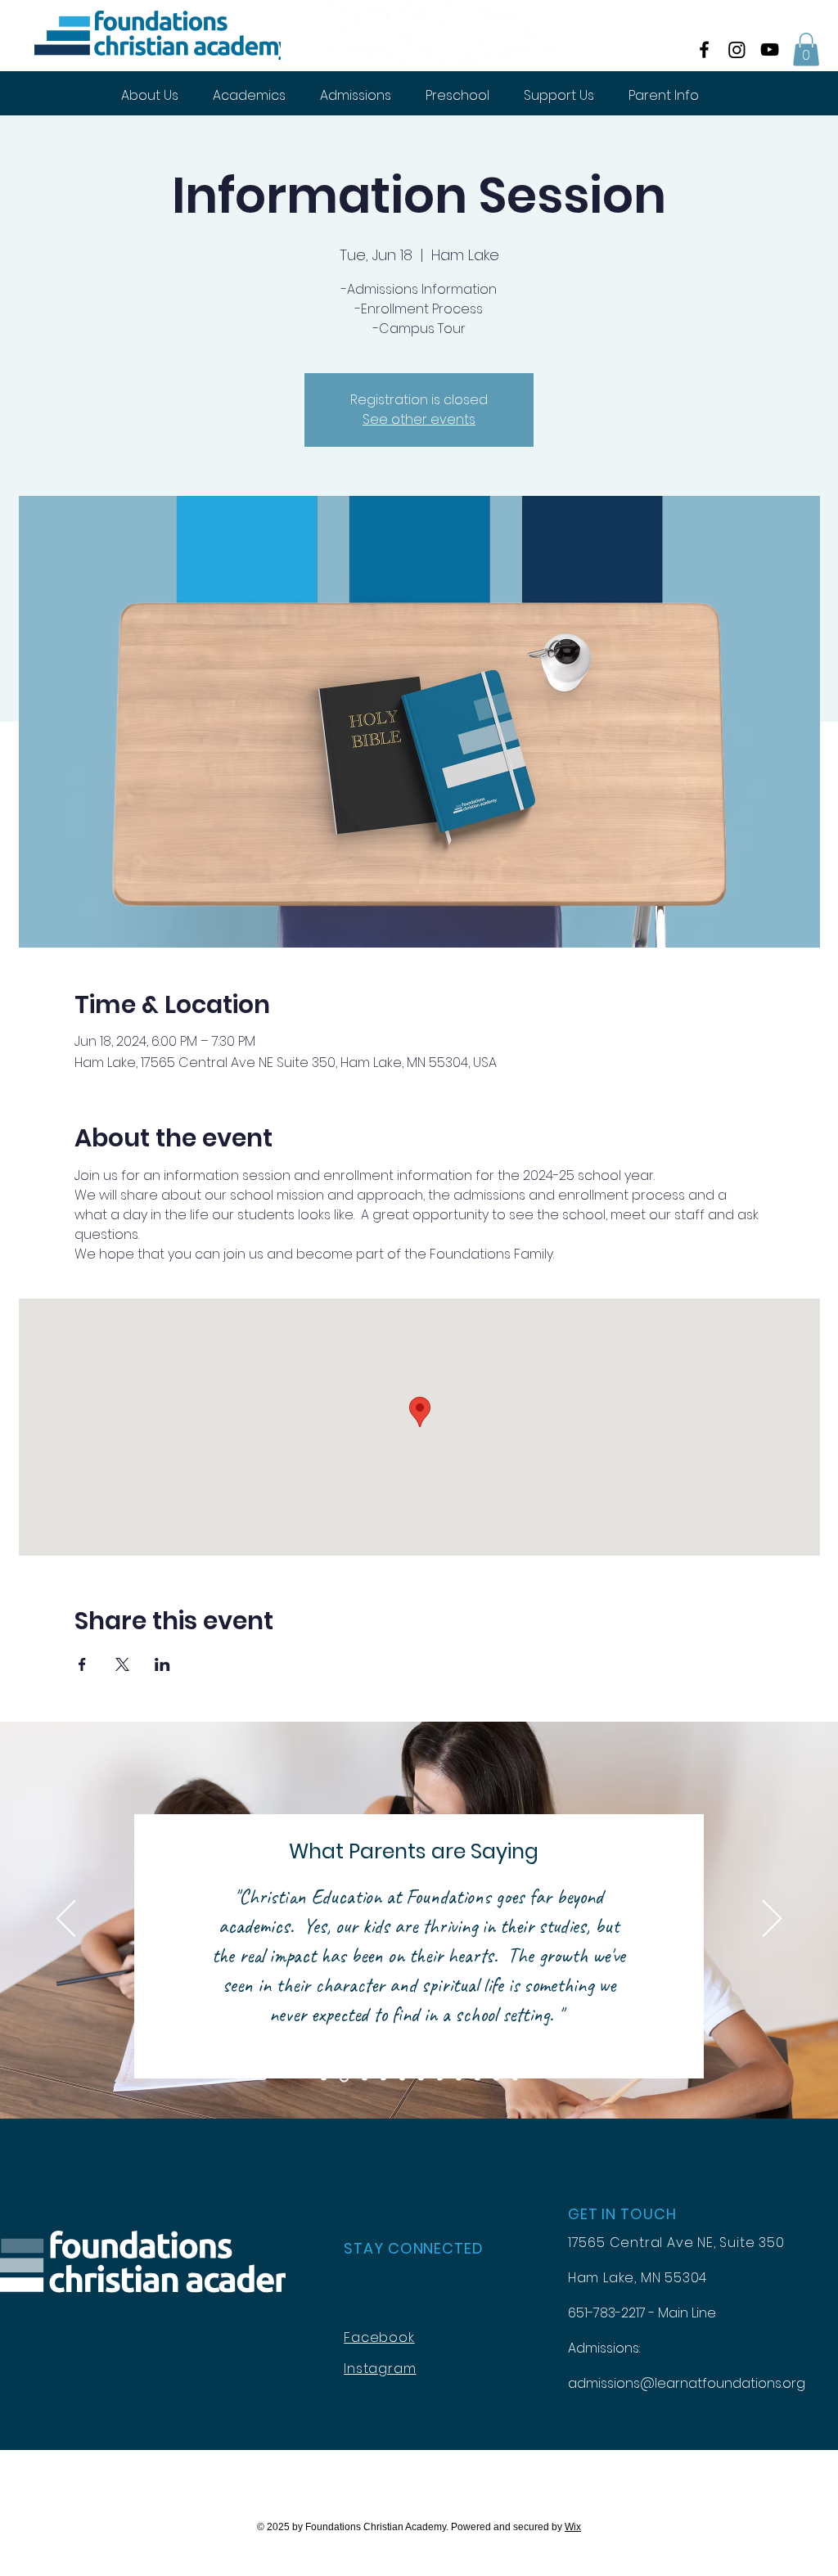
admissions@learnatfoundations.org (687, 2383)
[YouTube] (770, 50)
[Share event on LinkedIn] (162, 1664)
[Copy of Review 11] (515, 2077)
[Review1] (324, 2077)
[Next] (772, 1920)
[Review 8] (459, 2077)
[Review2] (344, 2077)
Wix (573, 2527)
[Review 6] (421, 2077)
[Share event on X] (122, 1664)
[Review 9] (478, 2077)
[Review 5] (402, 2077)
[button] (806, 50)
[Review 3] (365, 2077)
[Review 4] (383, 2077)
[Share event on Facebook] (82, 1664)
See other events (419, 419)
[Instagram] (737, 50)
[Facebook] (704, 50)
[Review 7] (440, 2077)
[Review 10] (496, 2077)
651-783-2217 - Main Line (642, 2313)
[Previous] (66, 1920)
